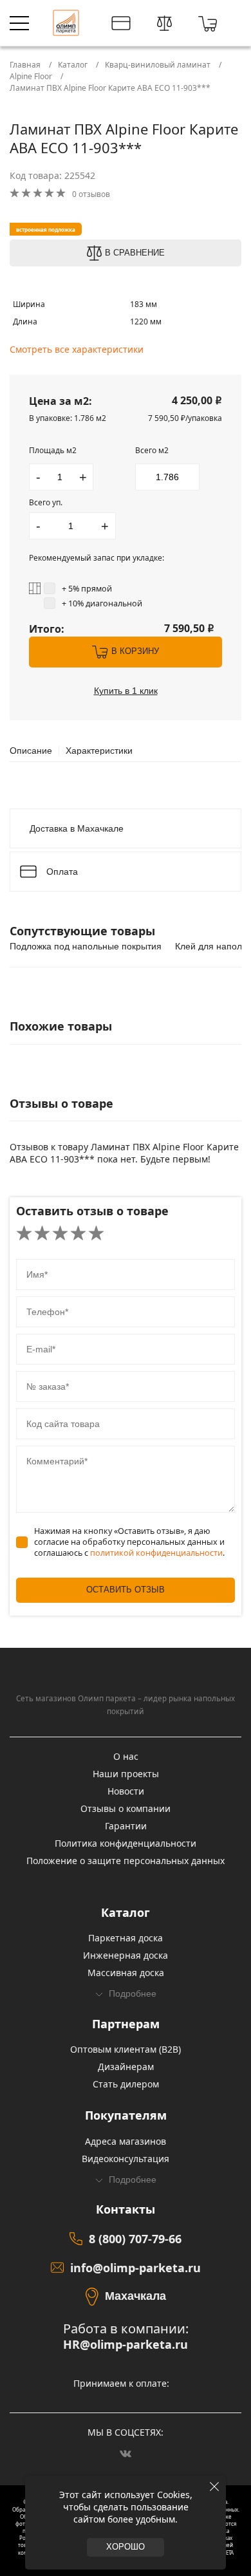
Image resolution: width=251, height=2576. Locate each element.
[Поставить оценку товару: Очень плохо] (24, 1234)
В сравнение (135, 253)
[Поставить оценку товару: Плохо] (42, 1234)
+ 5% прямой (87, 589)
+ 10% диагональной (102, 603)
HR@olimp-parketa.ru (126, 2345)
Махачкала (135, 2296)
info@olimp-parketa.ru (135, 2268)
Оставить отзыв (126, 1590)
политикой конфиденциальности (156, 1553)
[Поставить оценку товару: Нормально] (60, 1234)
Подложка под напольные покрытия (86, 946)
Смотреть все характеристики (77, 349)
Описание (31, 751)
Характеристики (99, 751)
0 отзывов (91, 194)
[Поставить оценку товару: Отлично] (96, 1234)
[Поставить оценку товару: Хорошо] (78, 1234)
